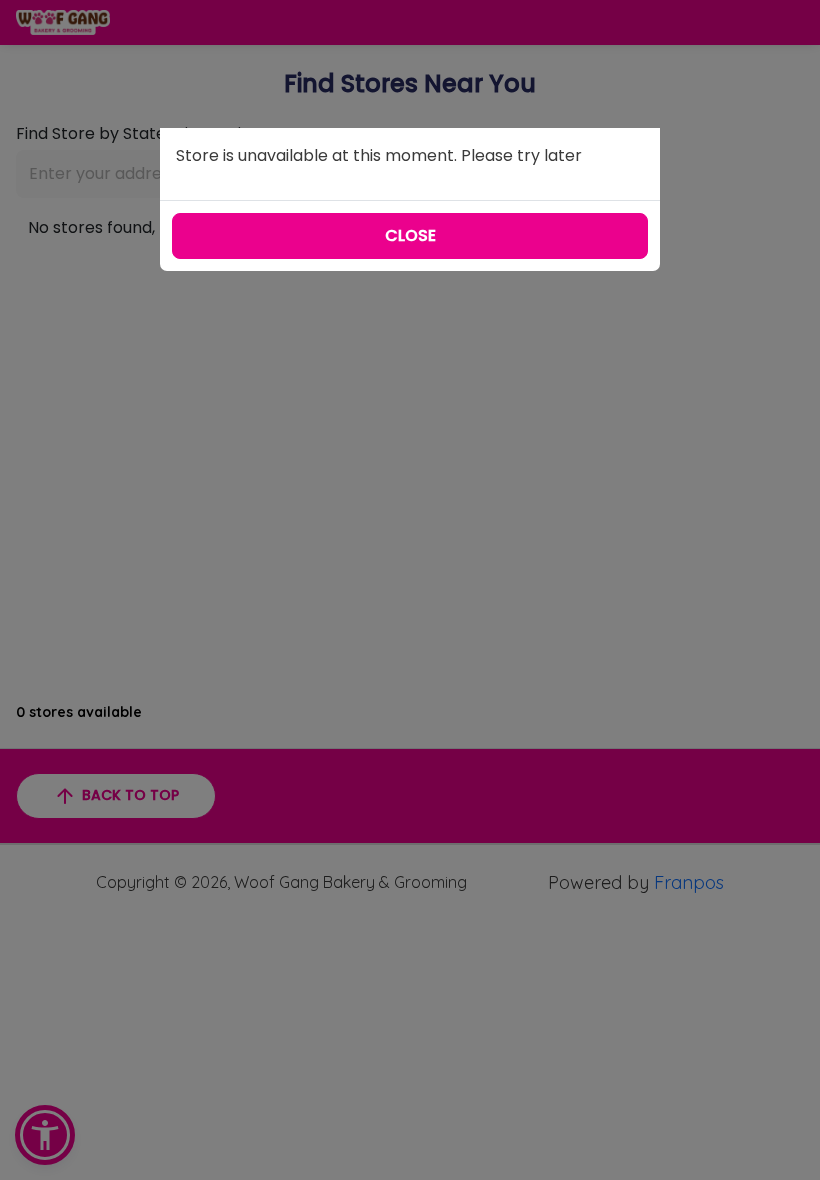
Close (410, 235)
